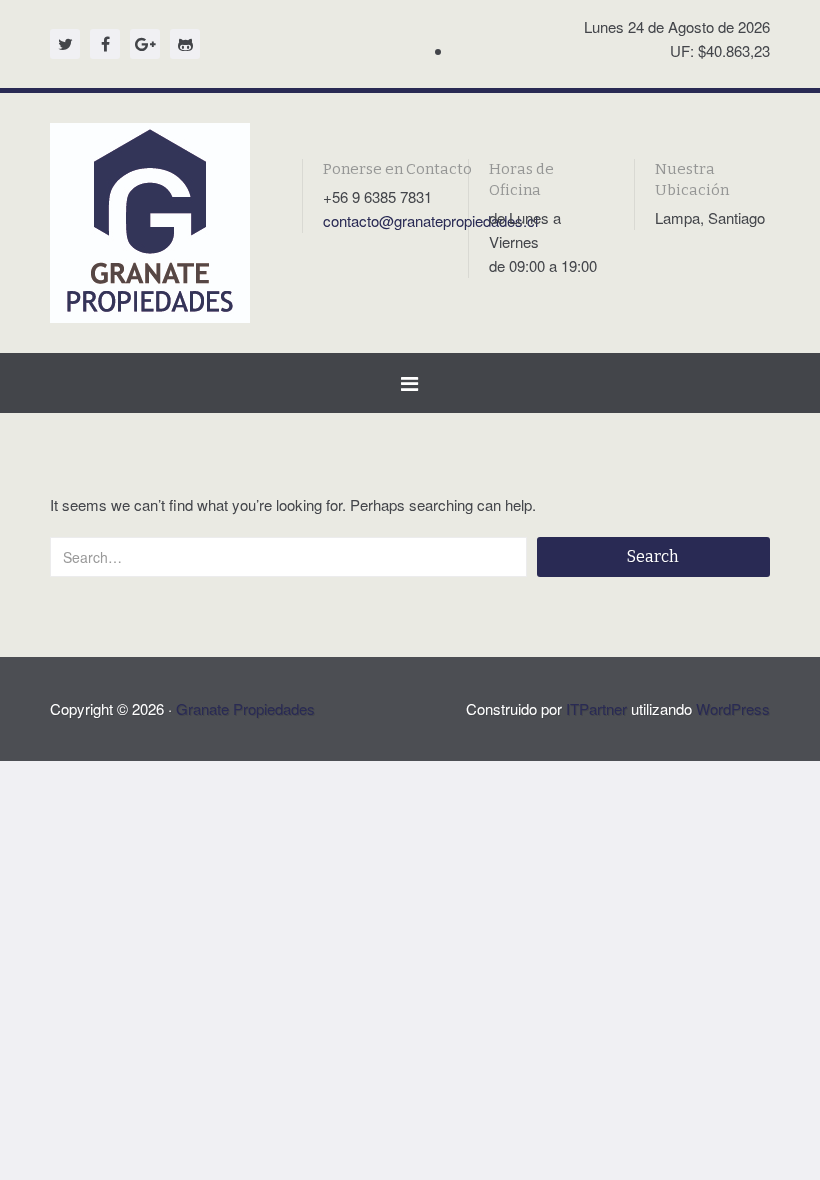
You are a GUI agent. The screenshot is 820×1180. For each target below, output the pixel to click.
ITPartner (596, 708)
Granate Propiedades (245, 708)
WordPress (733, 708)
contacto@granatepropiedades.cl (430, 220)
